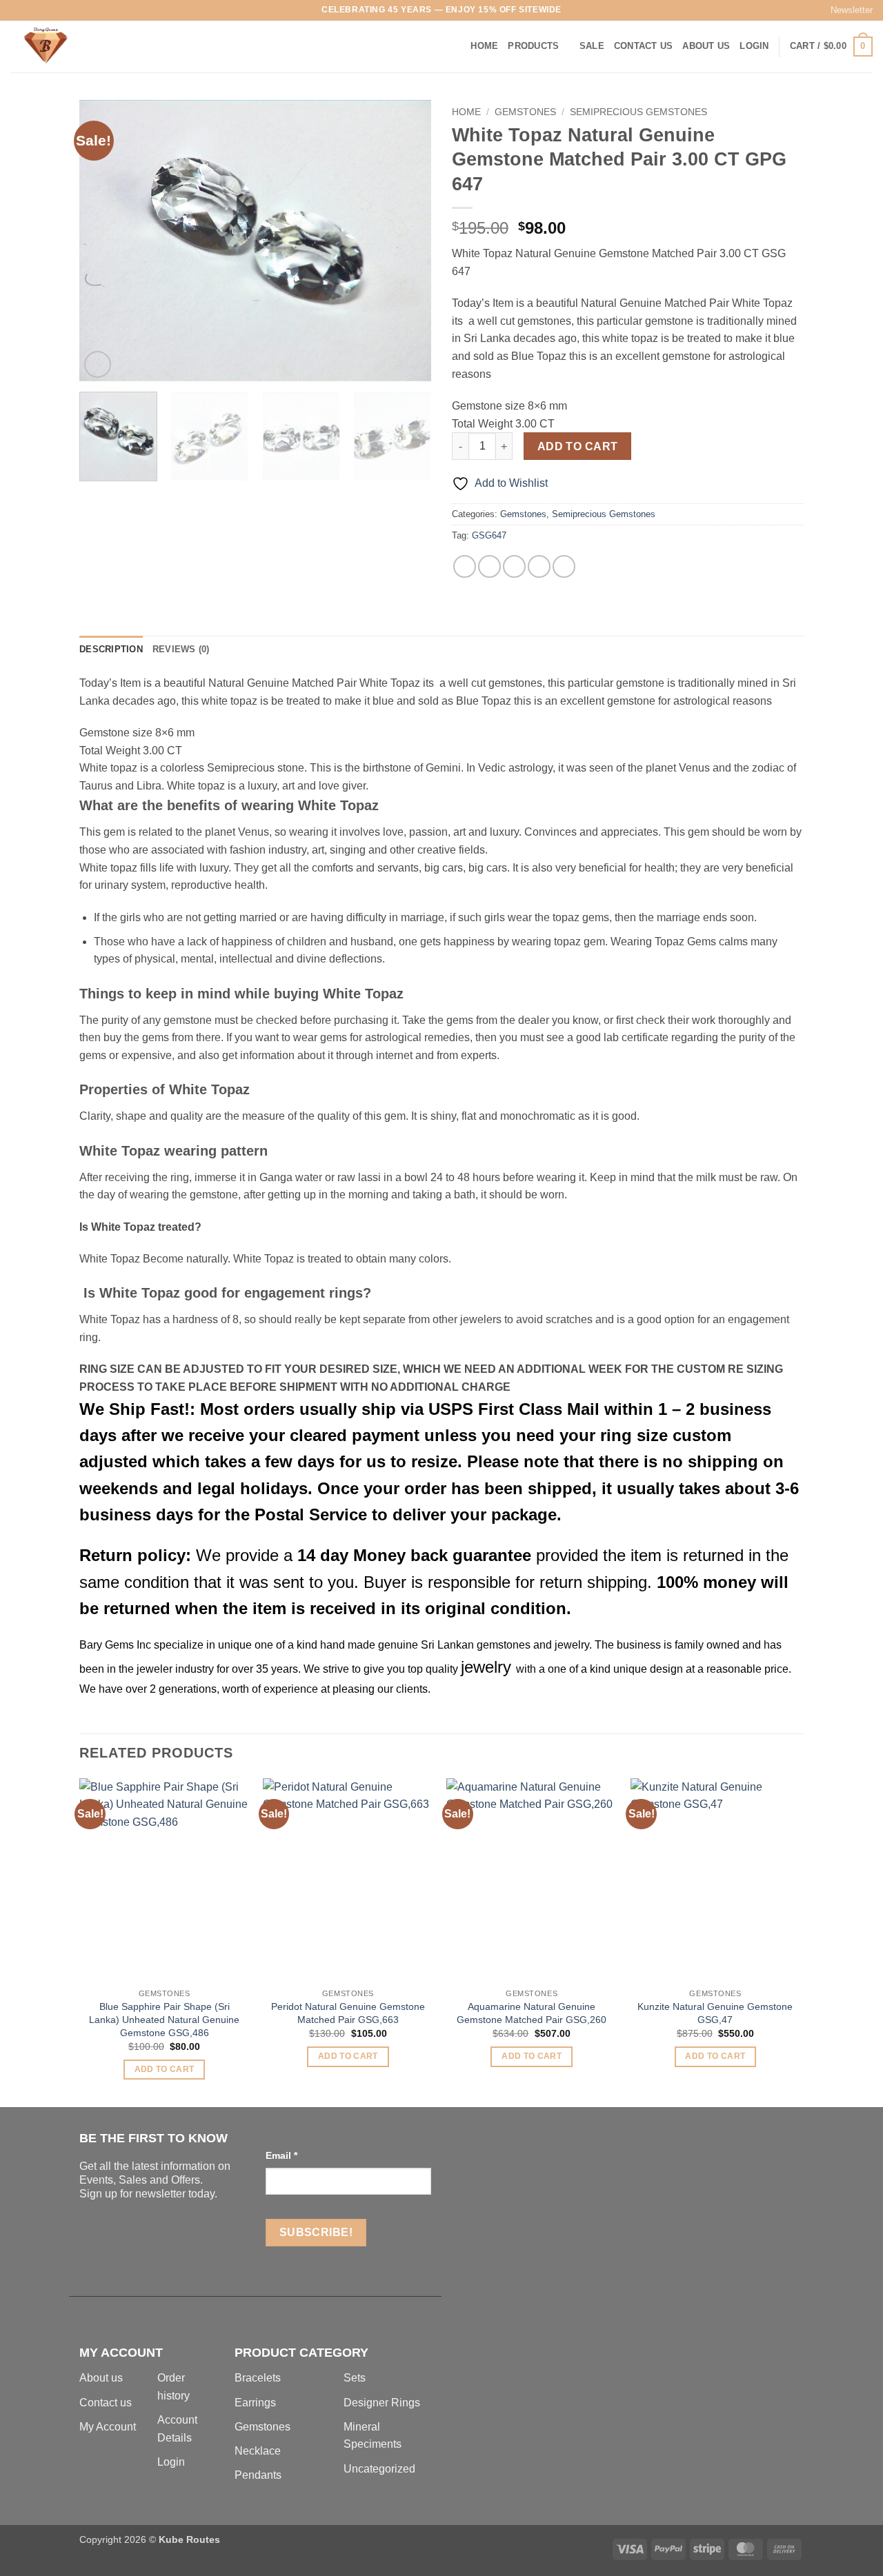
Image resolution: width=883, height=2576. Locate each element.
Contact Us (644, 46)
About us (101, 2378)
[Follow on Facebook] (17, 10)
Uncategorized (379, 2469)
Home (484, 46)
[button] (845, 10)
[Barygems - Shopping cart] (79, 47)
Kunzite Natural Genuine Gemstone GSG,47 (715, 2013)
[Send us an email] (57, 10)
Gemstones (525, 112)
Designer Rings (382, 2403)
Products (533, 46)
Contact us (106, 2403)
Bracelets (258, 2378)
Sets (355, 2378)
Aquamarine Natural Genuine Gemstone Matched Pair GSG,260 (532, 2013)
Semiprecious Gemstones (638, 112)
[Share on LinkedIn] (564, 566)
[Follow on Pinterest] (70, 10)
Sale (592, 46)
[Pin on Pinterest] (539, 566)
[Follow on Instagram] (30, 10)
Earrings (255, 2403)
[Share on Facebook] (465, 566)
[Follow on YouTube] (97, 10)
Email (281, 2155)
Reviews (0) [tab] (181, 649)
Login (171, 2462)
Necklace (258, 2451)
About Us (706, 46)
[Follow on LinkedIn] (83, 10)
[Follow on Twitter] (43, 10)
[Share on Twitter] (489, 566)
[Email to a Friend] (514, 566)
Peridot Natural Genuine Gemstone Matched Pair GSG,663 (348, 2013)
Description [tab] (111, 649)
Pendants (258, 2475)
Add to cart (578, 446)
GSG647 (489, 535)
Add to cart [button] (165, 2069)
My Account (108, 2427)
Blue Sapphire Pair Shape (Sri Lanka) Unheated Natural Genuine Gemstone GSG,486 (164, 2019)
